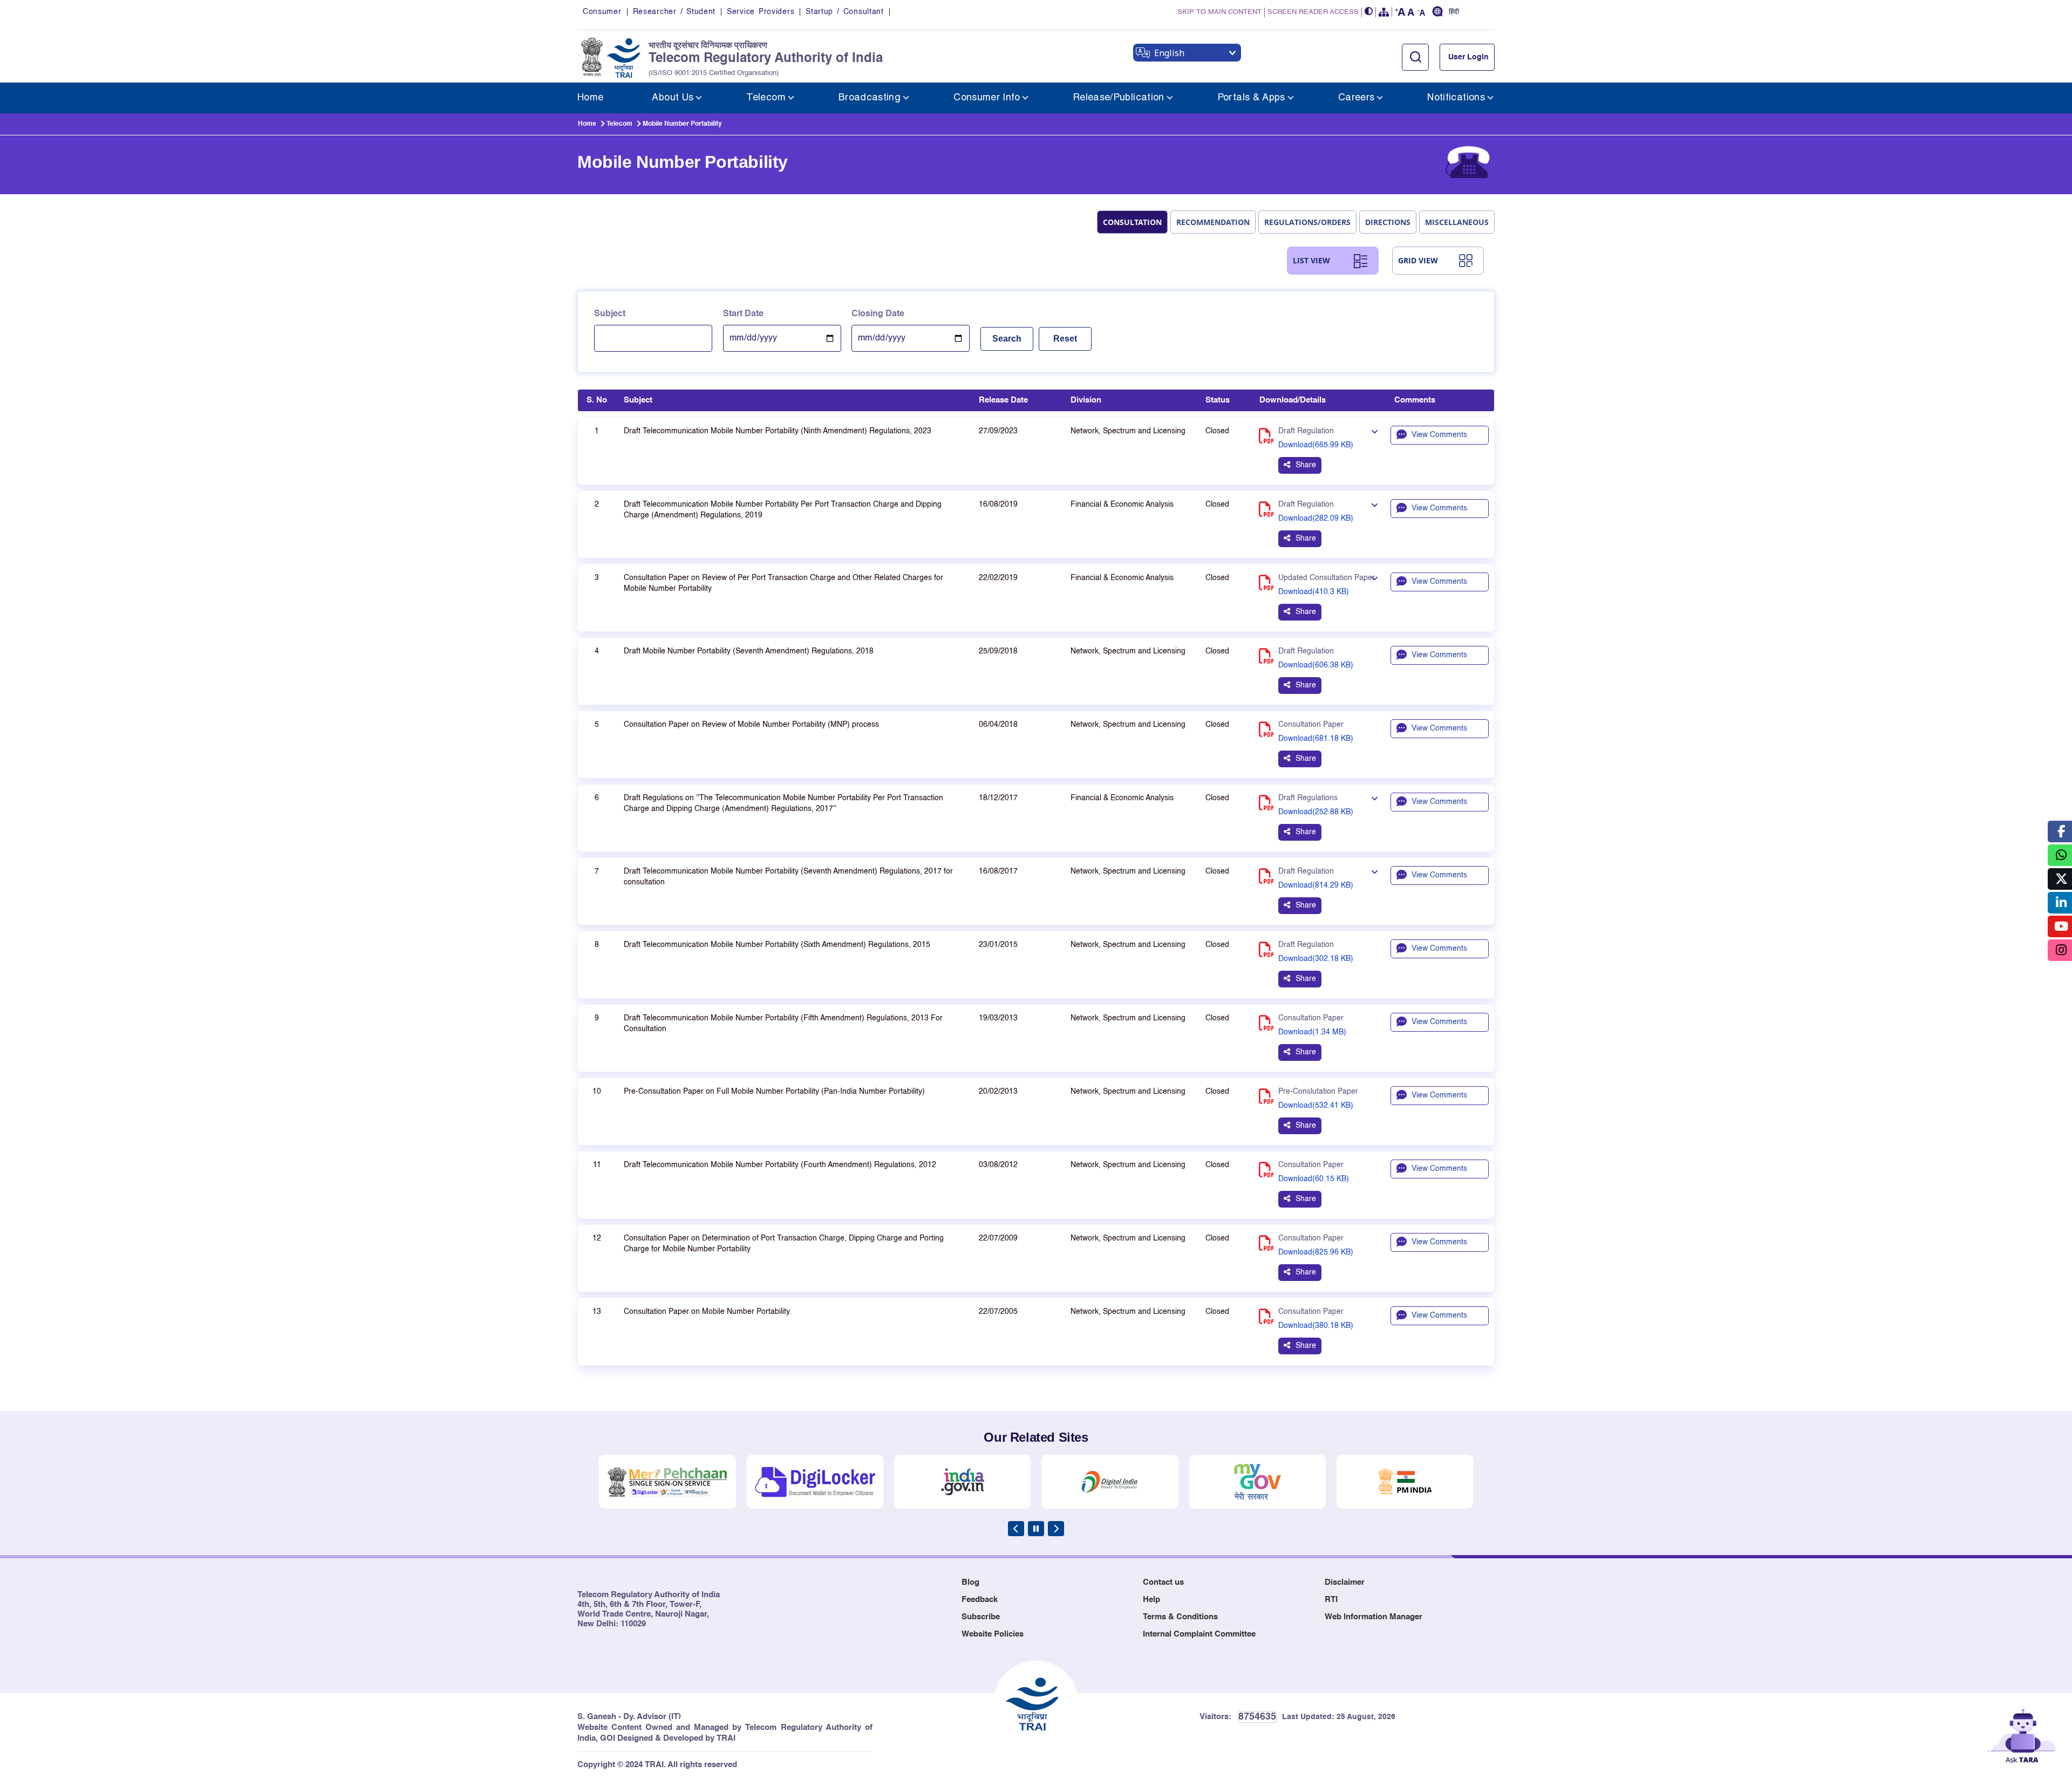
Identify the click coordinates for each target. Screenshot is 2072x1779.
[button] (1369, 12)
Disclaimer (1345, 1582)
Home (587, 124)
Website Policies (993, 1634)
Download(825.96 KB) (1316, 1252)
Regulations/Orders (1307, 222)
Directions (1388, 222)
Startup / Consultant (844, 12)
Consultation (1132, 222)
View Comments (1439, 435)
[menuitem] (590, 98)
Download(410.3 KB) (1314, 592)
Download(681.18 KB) (1316, 739)
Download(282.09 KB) (1316, 519)
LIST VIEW (1311, 260)
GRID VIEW (1418, 260)
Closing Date (878, 314)
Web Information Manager (1374, 1617)
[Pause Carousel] (1036, 1529)
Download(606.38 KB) (1316, 665)
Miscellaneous (1457, 222)
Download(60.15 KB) (1314, 1179)
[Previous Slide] (1016, 1529)
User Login (1468, 57)
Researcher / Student (674, 12)
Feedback (980, 1600)
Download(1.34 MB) (1312, 1032)
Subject (610, 314)
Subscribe (981, 1617)
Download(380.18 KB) (1316, 1326)
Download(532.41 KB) (1316, 1106)
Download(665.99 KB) (1316, 445)
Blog (970, 1582)
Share (1306, 465)
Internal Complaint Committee (1199, 1634)
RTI (1331, 1600)
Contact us (1163, 1582)
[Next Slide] (1056, 1529)
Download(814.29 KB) (1316, 885)
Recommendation (1213, 222)
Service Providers (761, 12)
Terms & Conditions (1180, 1617)
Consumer (602, 12)
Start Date (743, 314)
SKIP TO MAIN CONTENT (1219, 12)
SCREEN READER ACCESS (1313, 12)
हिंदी (1454, 12)
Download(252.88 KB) (1316, 812)
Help (1151, 1600)
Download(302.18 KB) (1316, 959)
